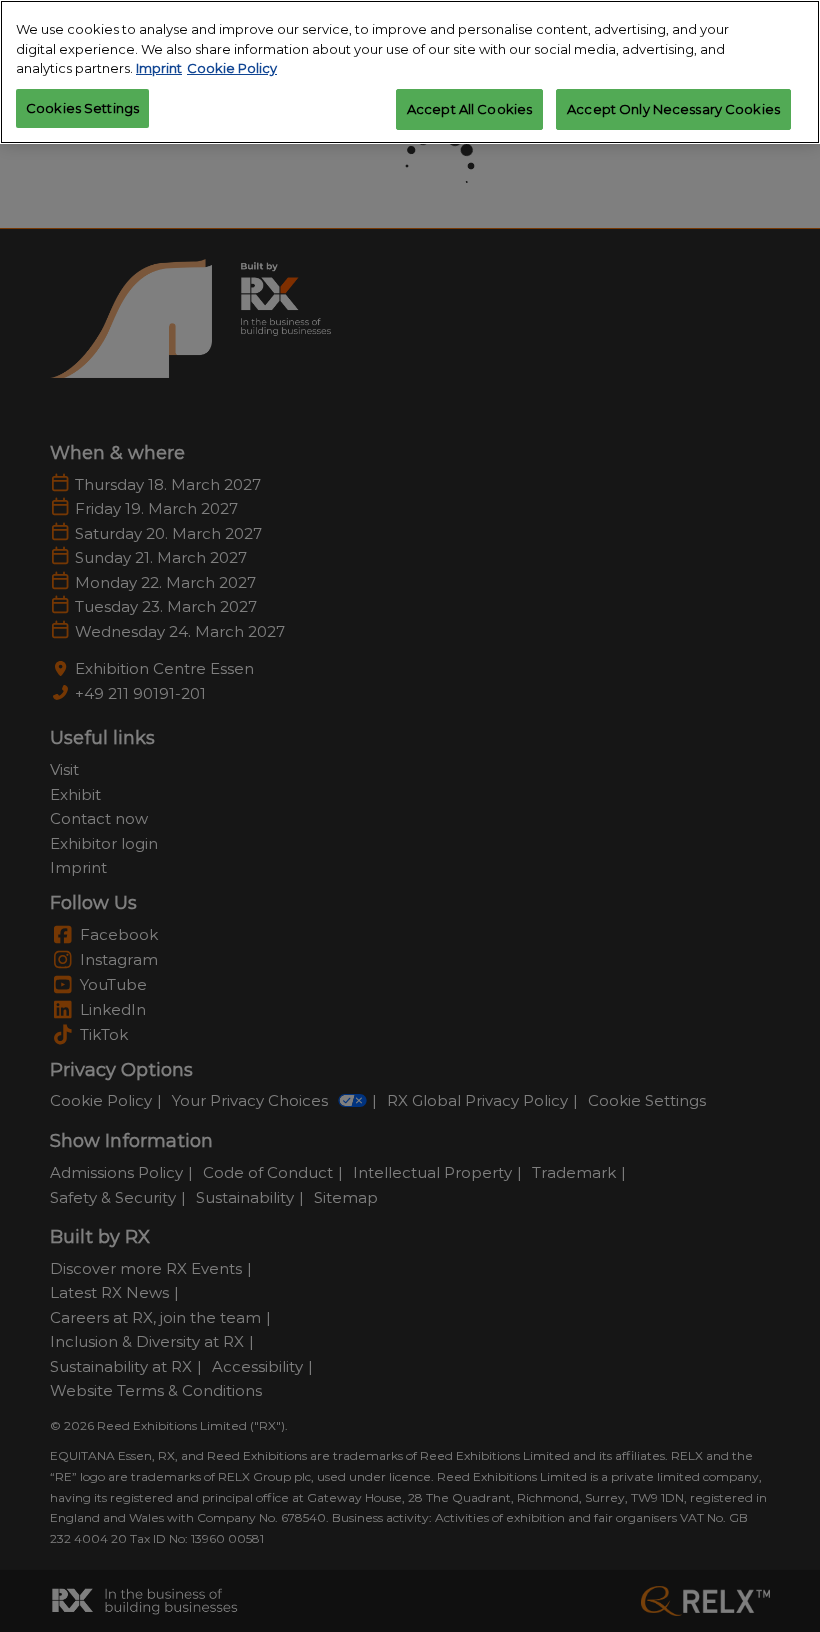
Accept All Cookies (469, 109)
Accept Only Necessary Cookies (673, 109)
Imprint (159, 68)
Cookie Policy (232, 68)
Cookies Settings (82, 108)
